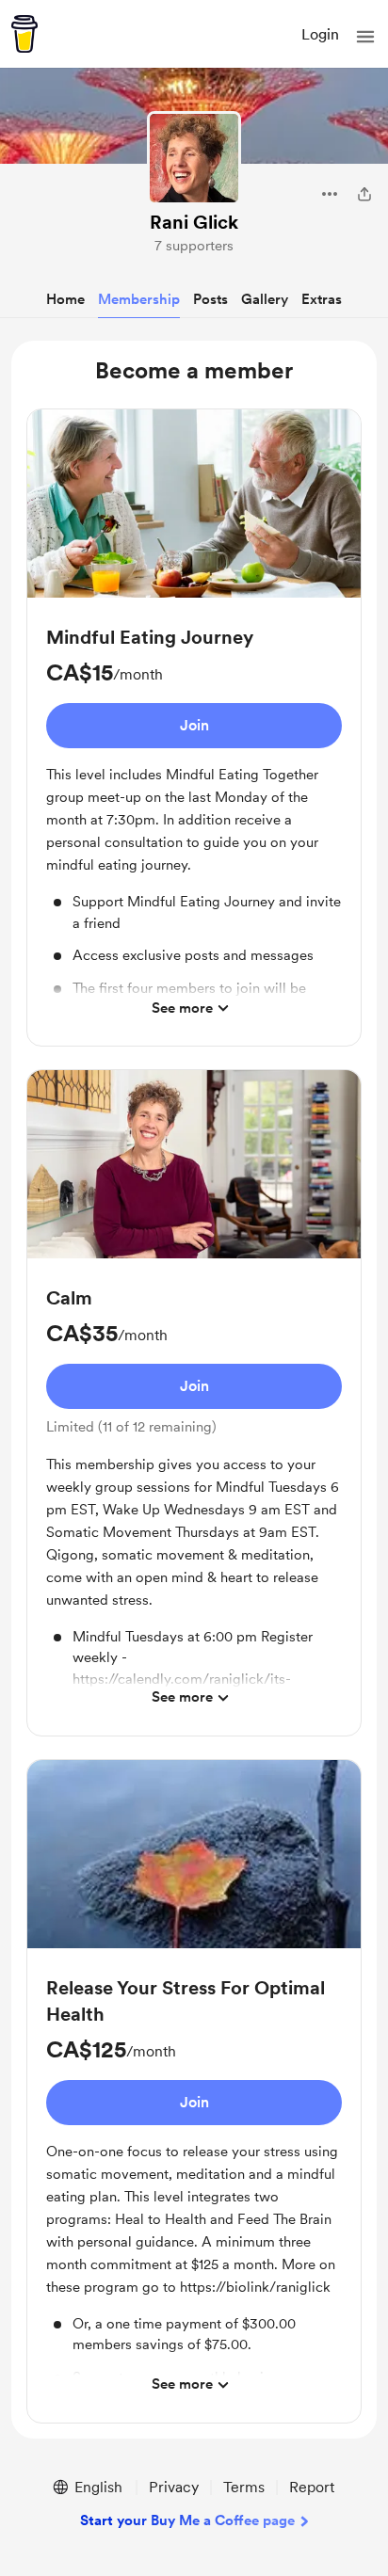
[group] (194, 728)
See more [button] (182, 1008)
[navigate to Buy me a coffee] (24, 34)
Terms (244, 2487)
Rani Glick (194, 222)
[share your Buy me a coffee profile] (364, 194)
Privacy (174, 2487)
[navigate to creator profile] (194, 158)
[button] (365, 37)
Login (320, 34)
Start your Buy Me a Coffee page (187, 2520)
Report (312, 2487)
